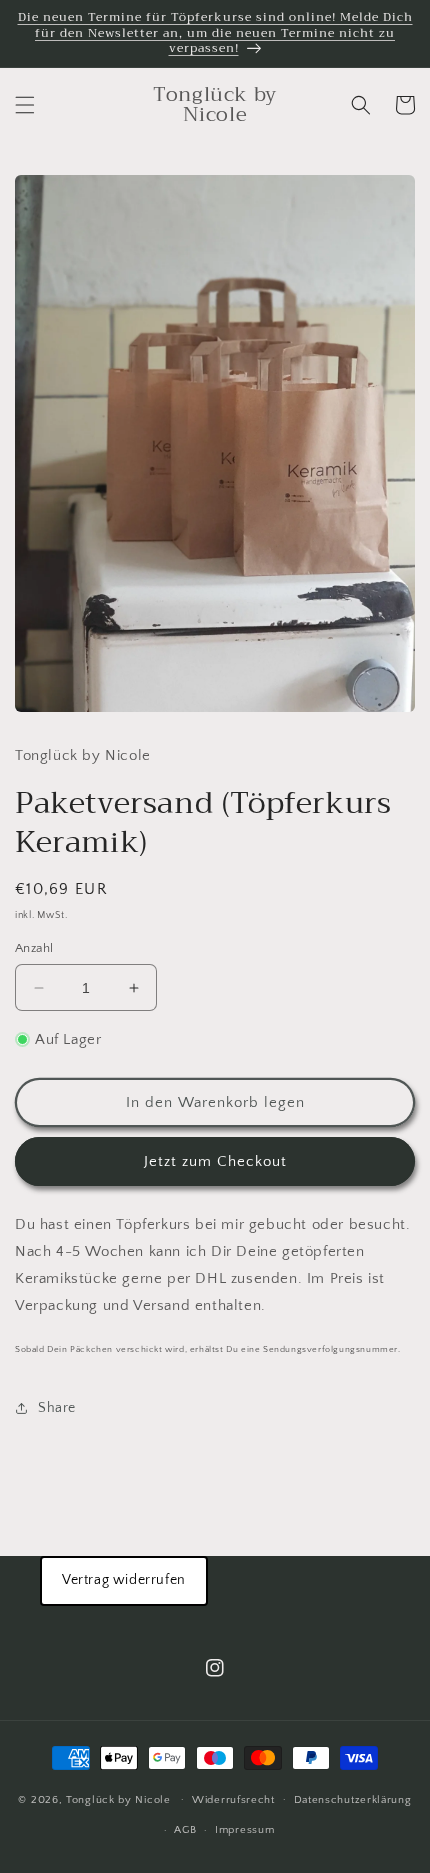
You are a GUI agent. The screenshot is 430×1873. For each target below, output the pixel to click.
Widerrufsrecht (233, 1800)
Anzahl (34, 948)
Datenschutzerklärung (353, 1800)
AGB (185, 1830)
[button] (25, 105)
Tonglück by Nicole (118, 1799)
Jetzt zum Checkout (215, 1161)
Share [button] (57, 1408)
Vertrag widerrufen (124, 1580)
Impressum (244, 1830)
